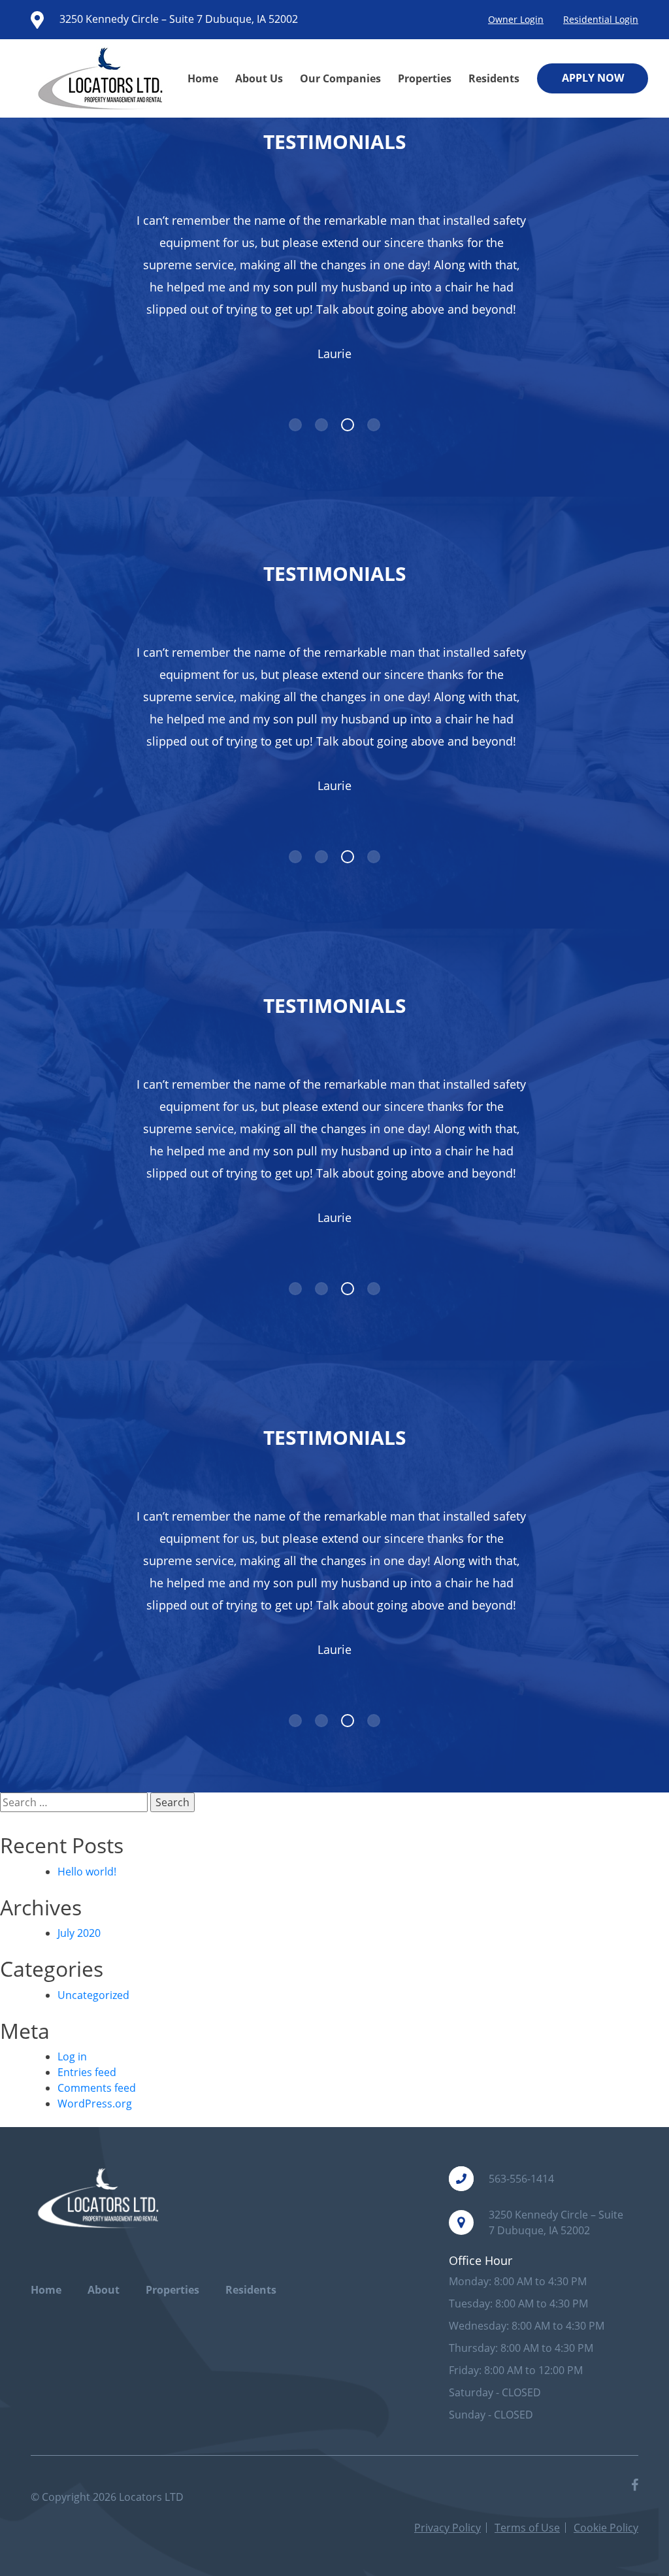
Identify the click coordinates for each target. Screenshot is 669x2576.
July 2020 (79, 1933)
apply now (593, 78)
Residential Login (601, 19)
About (104, 2290)
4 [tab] (374, 425)
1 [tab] (295, 425)
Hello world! (87, 1872)
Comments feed (97, 2088)
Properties (425, 78)
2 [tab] (321, 425)
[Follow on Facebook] (635, 2485)
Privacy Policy (448, 2528)
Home (203, 78)
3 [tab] (348, 425)
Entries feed (87, 2072)
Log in (72, 2056)
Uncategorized (93, 1995)
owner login (516, 19)
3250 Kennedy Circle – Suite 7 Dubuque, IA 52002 (177, 19)
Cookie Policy (606, 2528)
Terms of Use (527, 2528)
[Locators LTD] (104, 78)
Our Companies (340, 78)
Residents (494, 78)
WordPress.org (95, 2104)
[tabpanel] (334, 288)
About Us (259, 78)
